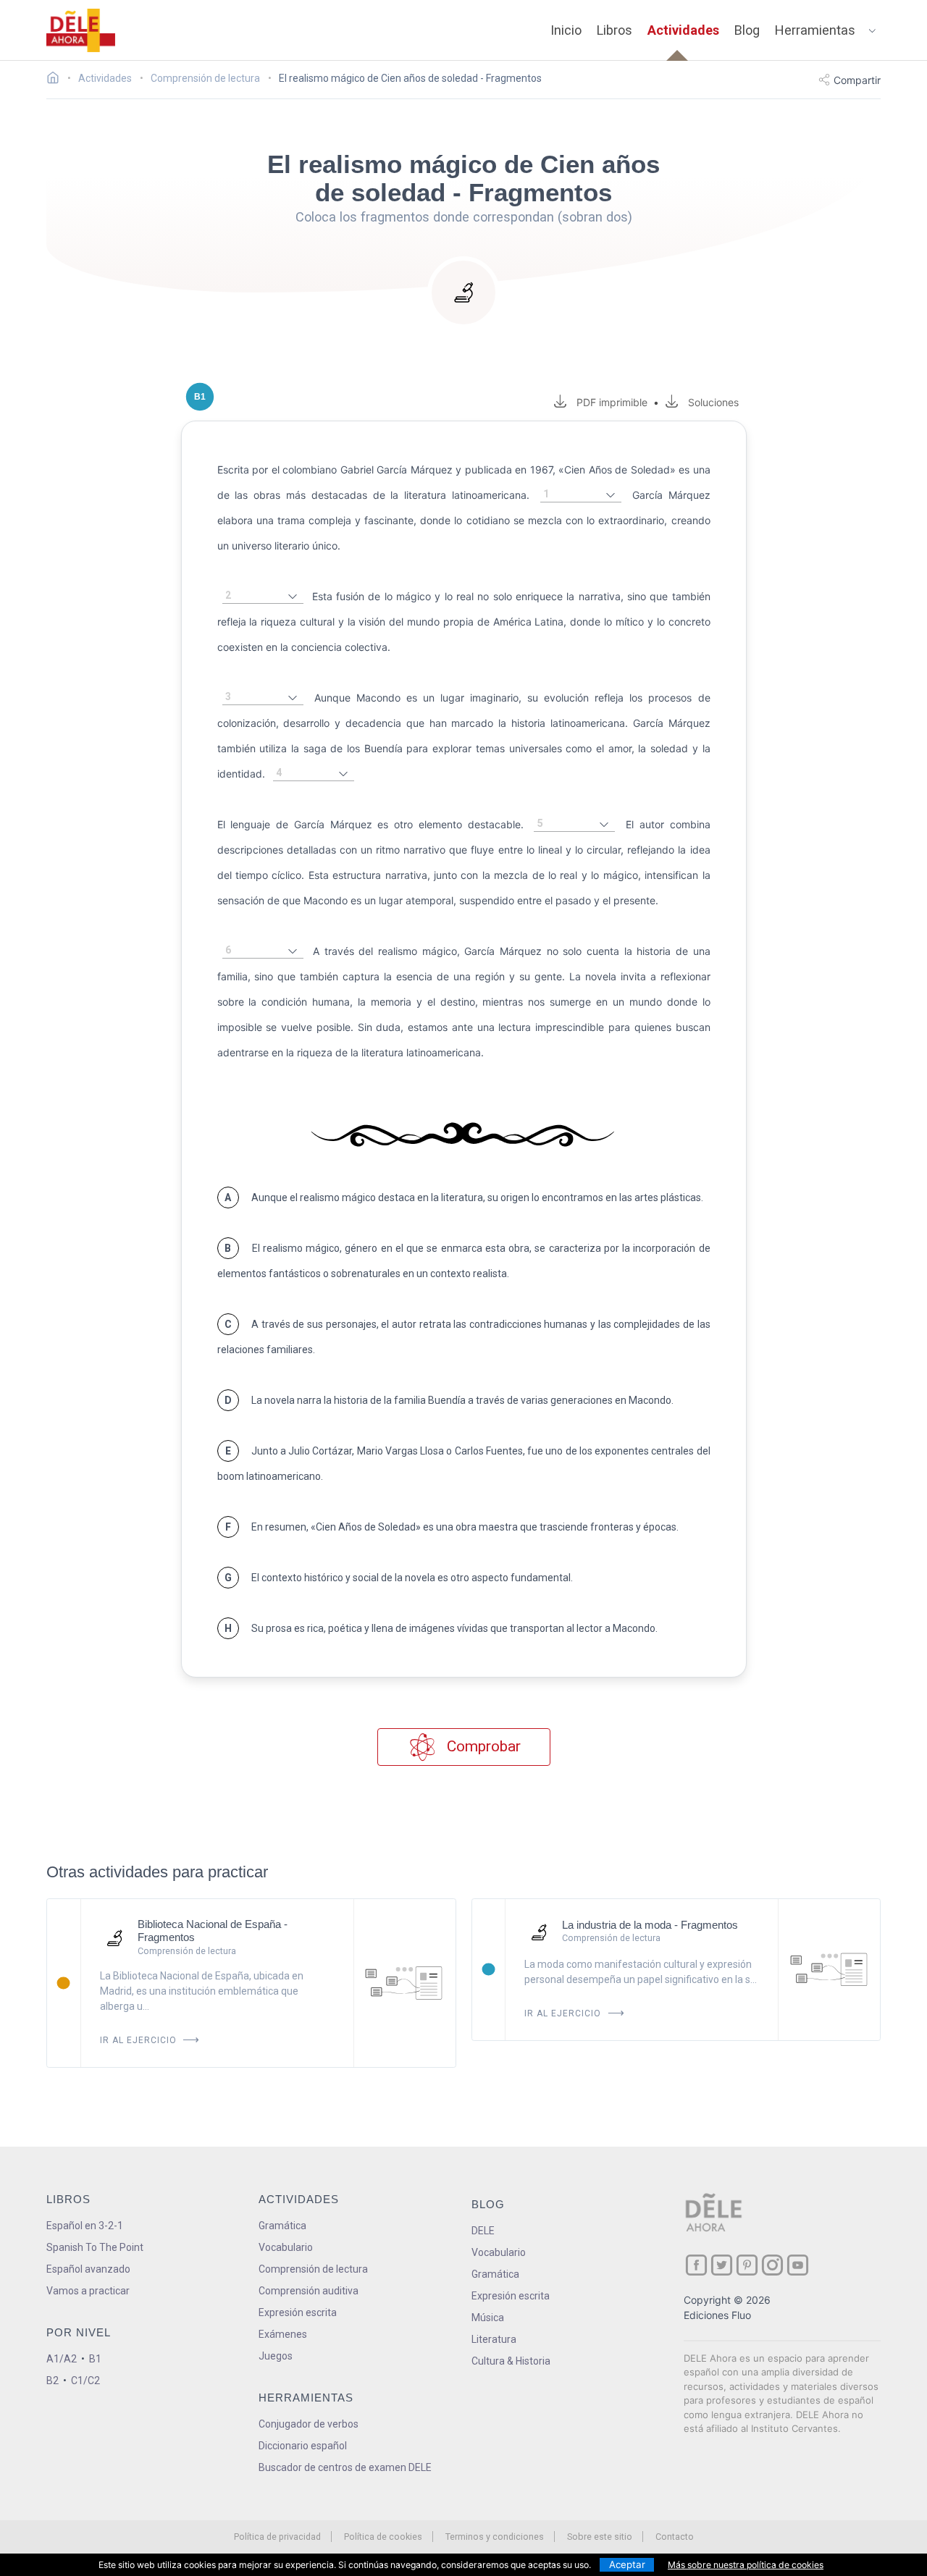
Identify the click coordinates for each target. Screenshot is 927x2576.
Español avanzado (88, 2269)
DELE (483, 2231)
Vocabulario (286, 2247)
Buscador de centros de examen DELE (345, 2467)
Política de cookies (383, 2537)
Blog (747, 30)
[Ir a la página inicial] (57, 80)
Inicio (566, 30)
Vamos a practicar (88, 2291)
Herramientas (815, 30)
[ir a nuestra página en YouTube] (798, 2265)
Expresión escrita (298, 2312)
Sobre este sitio (600, 2537)
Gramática (282, 2226)
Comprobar (482, 1746)
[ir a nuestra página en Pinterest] (747, 2265)
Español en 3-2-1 (85, 2226)
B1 (95, 2359)
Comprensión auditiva (309, 2291)
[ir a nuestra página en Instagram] (772, 2265)
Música (488, 2318)
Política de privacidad (277, 2537)
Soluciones (713, 402)
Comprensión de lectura (313, 2269)
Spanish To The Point (95, 2247)
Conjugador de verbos (309, 2424)
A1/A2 (62, 2359)
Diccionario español (303, 2446)
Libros (614, 30)
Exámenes (283, 2334)
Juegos (276, 2356)
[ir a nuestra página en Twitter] (722, 2265)
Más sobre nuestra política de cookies (746, 2565)
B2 (53, 2381)
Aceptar (627, 2564)
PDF (609, 402)
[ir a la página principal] (81, 30)
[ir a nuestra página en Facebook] (696, 2265)
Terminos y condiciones (495, 2537)
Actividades (683, 30)
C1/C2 (85, 2381)
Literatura (494, 2339)
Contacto (675, 2537)
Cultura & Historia (511, 2361)
